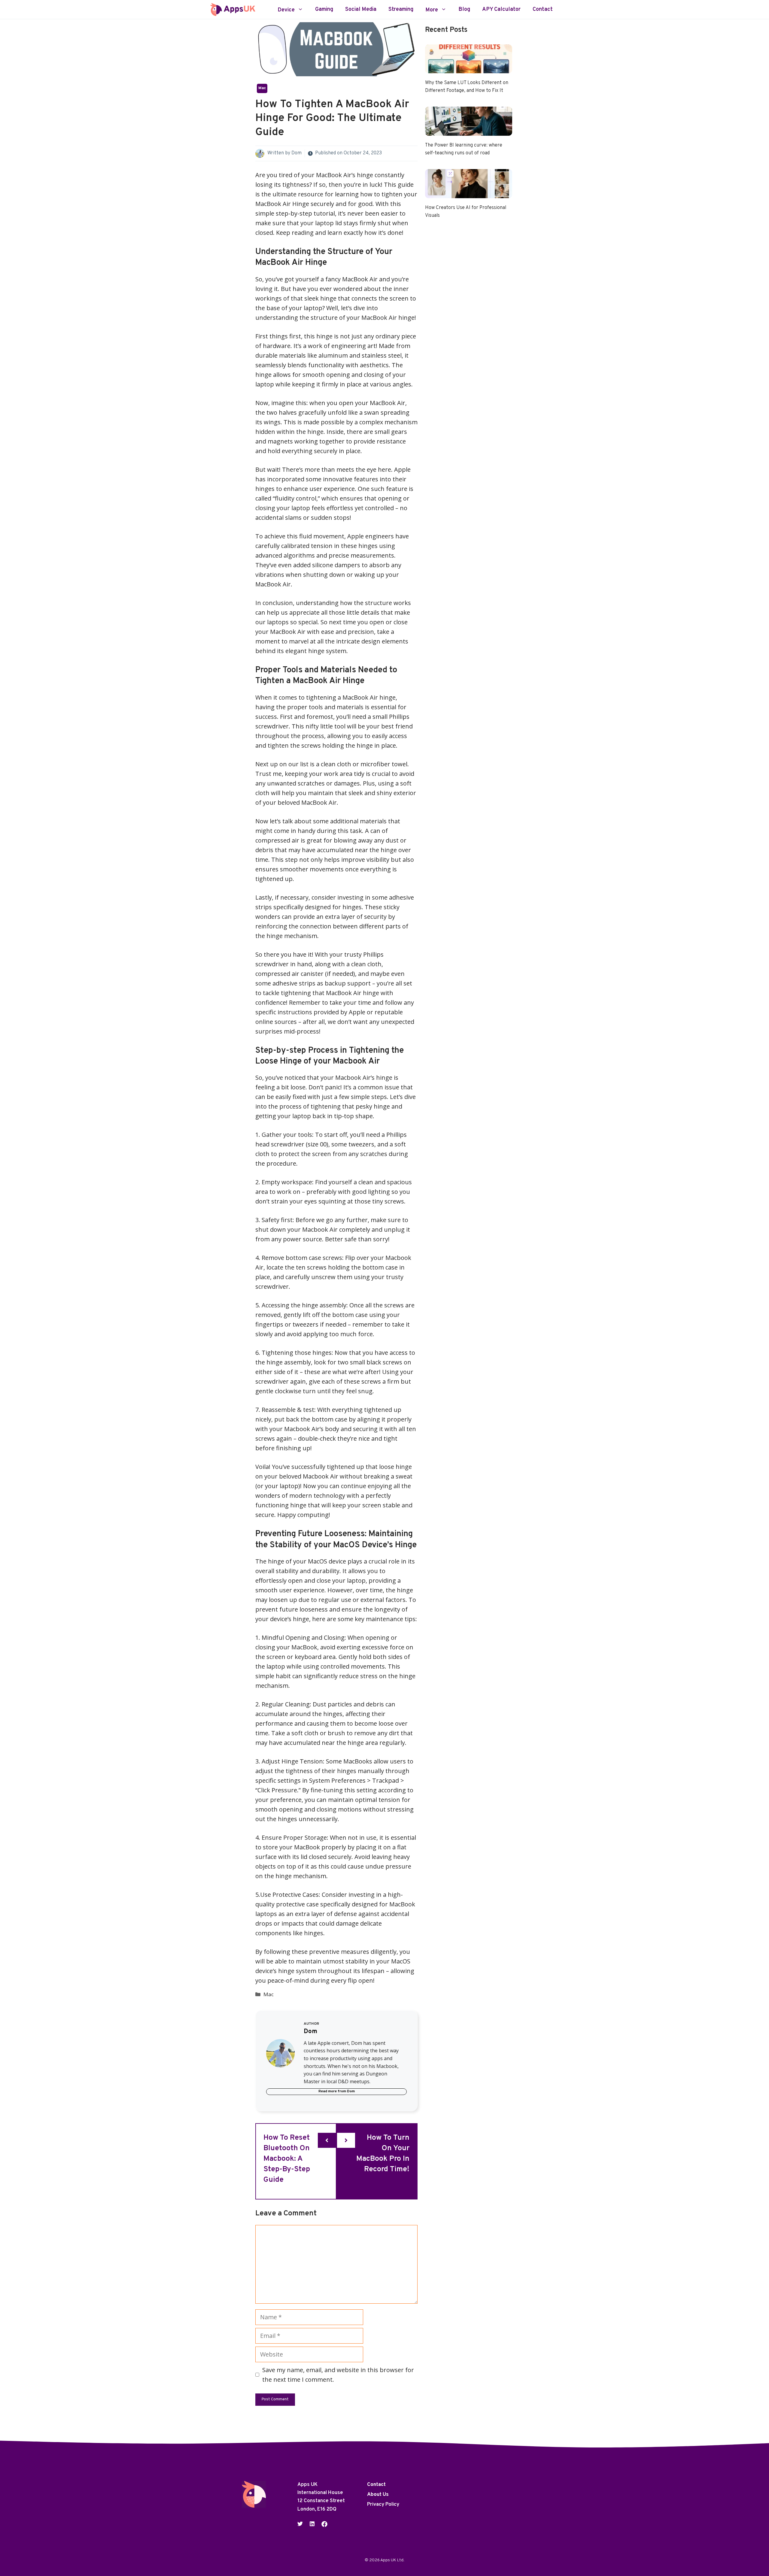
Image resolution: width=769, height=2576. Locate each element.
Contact (543, 10)
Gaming (324, 10)
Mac (262, 88)
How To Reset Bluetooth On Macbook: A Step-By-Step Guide (287, 2159)
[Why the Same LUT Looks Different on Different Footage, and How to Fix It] (469, 68)
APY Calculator (501, 10)
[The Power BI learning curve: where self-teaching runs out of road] (469, 131)
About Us (378, 2495)
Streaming (401, 10)
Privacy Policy (383, 2505)
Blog (464, 10)
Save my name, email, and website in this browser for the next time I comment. (338, 2375)
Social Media (361, 10)
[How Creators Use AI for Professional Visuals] (469, 193)
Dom (296, 153)
